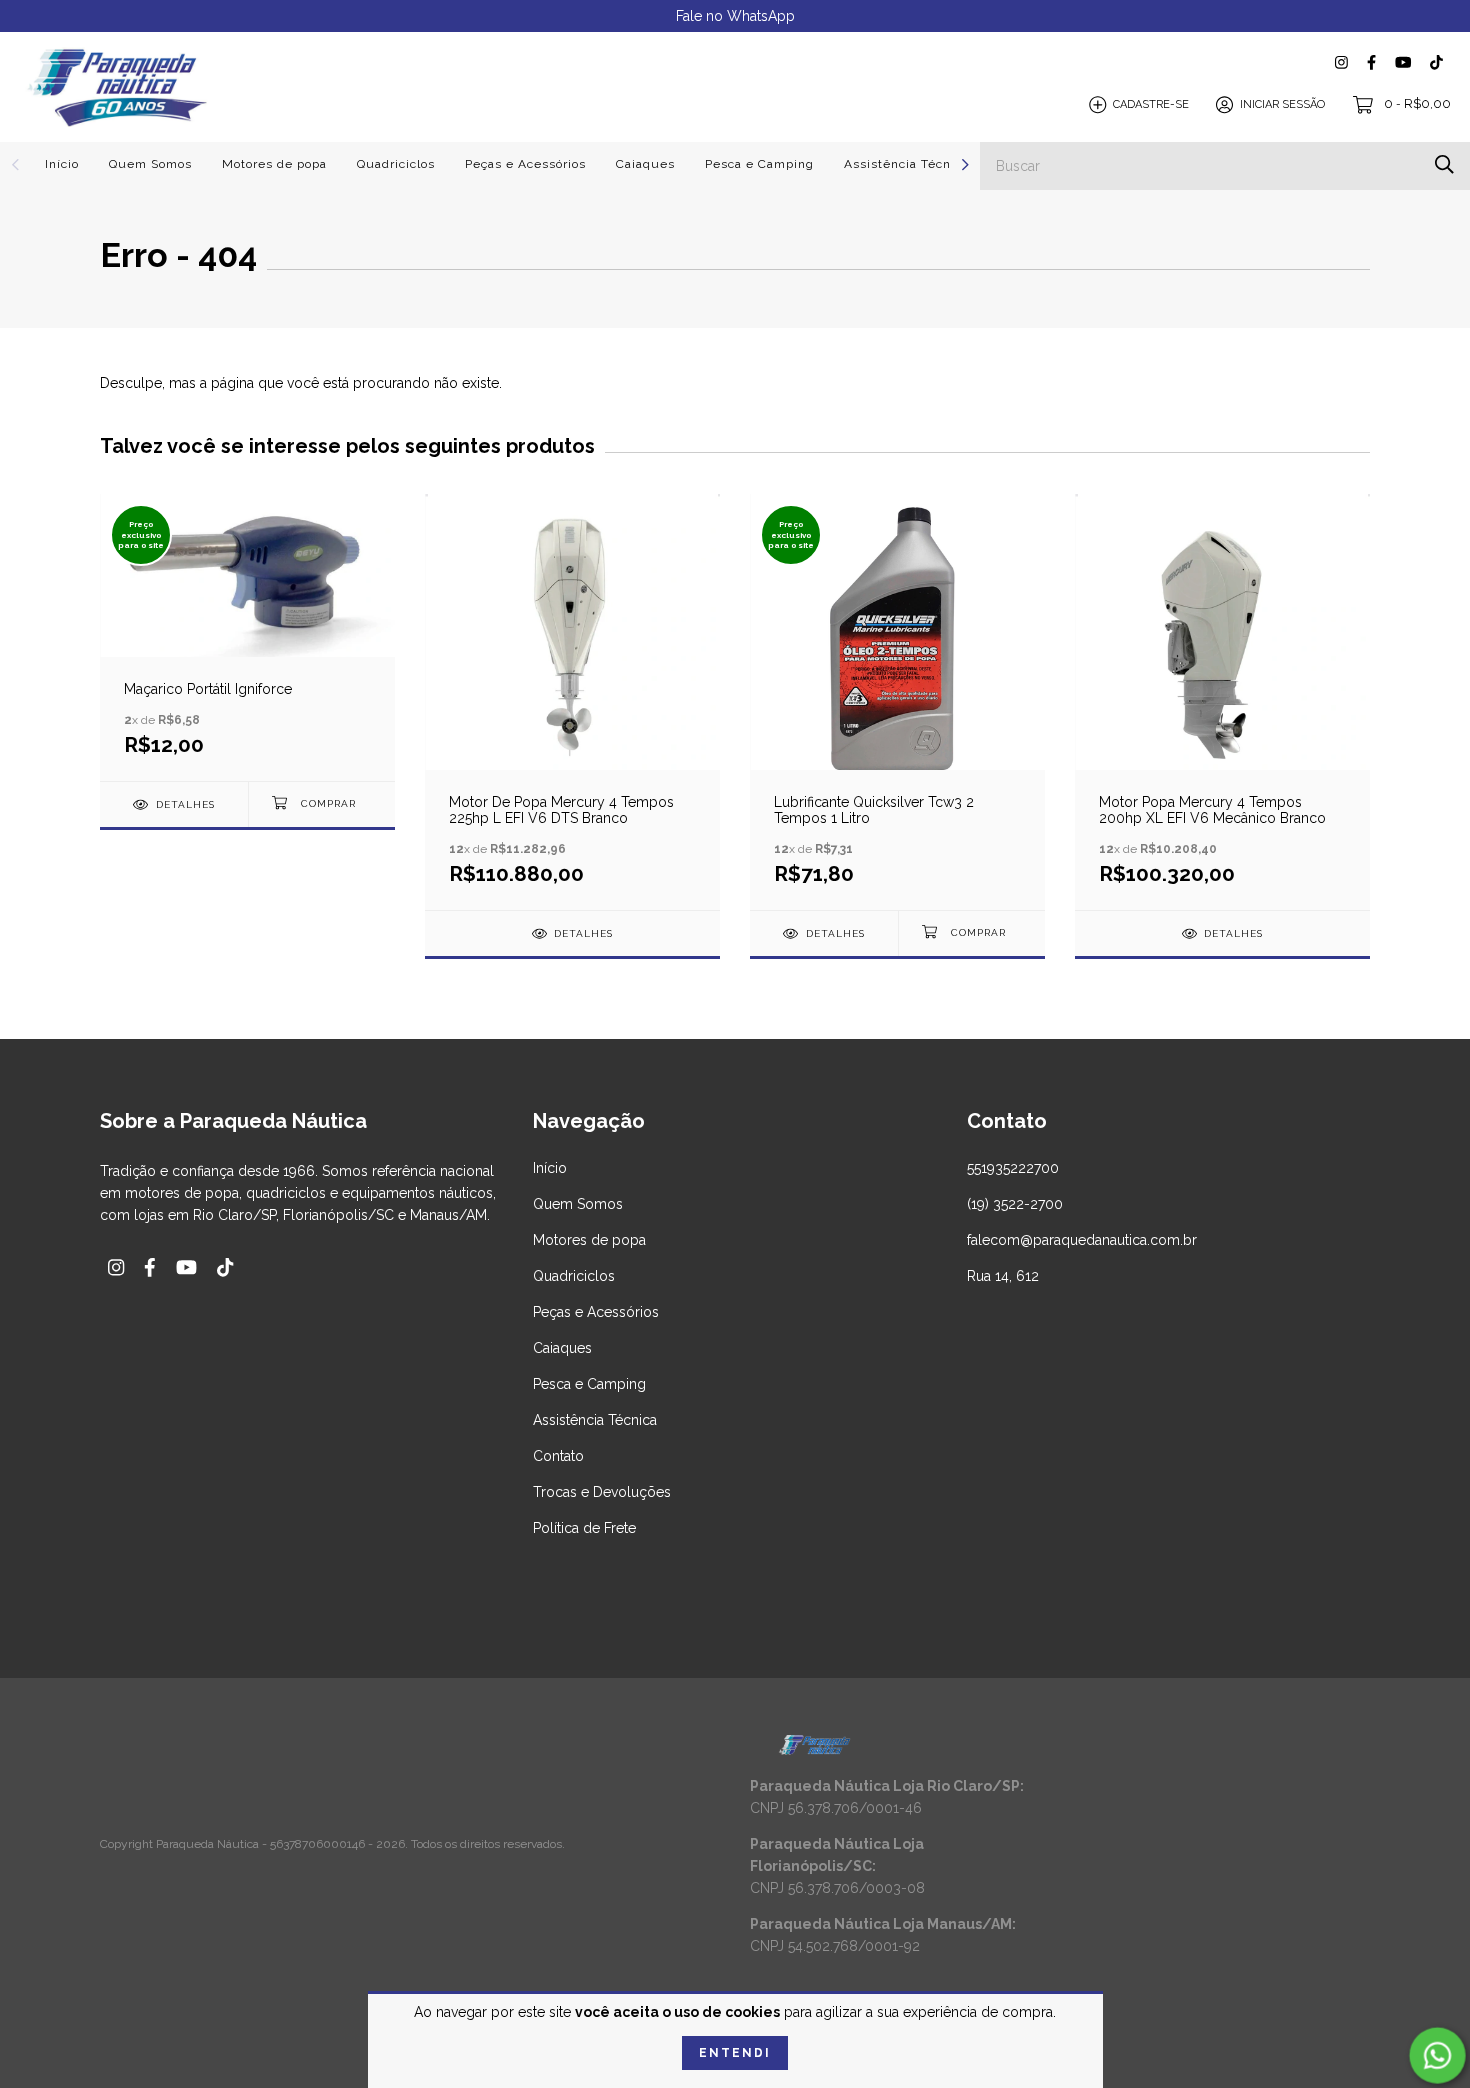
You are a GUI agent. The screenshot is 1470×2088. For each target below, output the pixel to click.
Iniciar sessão (1282, 104)
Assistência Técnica (906, 164)
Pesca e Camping (759, 164)
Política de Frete (584, 1528)
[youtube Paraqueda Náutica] (1403, 62)
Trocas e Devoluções (602, 1492)
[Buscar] (1444, 164)
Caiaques (645, 164)
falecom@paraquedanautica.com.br (1082, 1240)
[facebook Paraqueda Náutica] (1371, 62)
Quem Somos (150, 164)
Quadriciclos (396, 164)
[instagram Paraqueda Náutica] (1341, 62)
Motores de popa (274, 164)
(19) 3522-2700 (1015, 1204)
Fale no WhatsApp (735, 16)
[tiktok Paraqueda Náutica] (1436, 62)
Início (62, 164)
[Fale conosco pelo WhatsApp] (1437, 2055)
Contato (558, 1456)
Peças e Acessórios (525, 164)
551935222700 (1013, 1168)
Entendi (735, 2053)
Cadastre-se (1151, 104)
